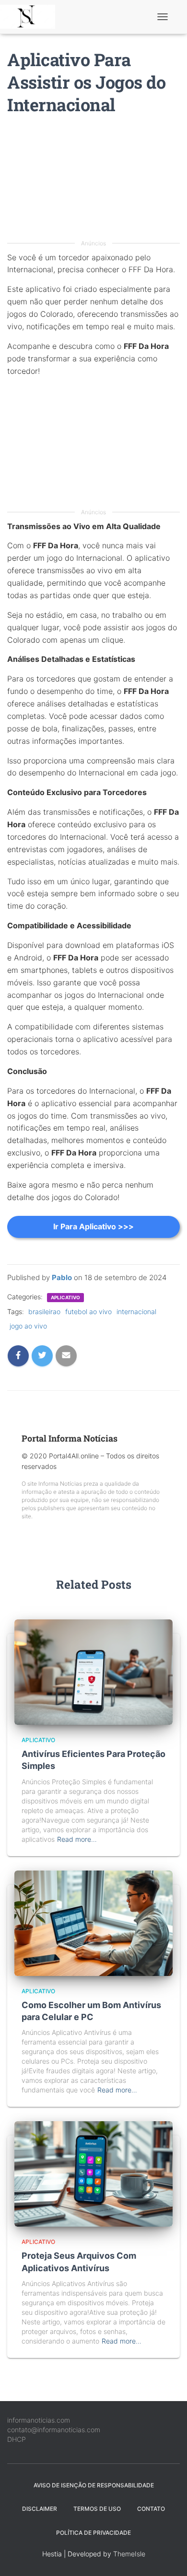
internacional (136, 1311)
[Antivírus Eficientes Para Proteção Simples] (93, 1671)
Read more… (77, 1839)
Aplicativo (65, 1297)
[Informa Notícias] (31, 17)
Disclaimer (40, 2509)
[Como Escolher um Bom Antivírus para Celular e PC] (93, 1922)
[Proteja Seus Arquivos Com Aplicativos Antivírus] (93, 2173)
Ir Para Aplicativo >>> (93, 1226)
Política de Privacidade (93, 2533)
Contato (151, 2509)
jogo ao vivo (28, 1326)
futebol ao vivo (88, 1311)
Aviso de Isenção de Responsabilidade (94, 2485)
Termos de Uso (97, 2509)
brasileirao (44, 1311)
